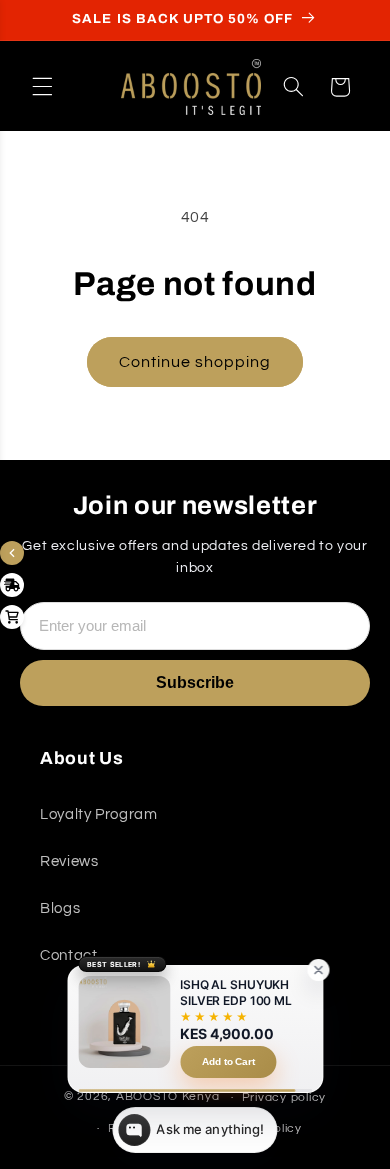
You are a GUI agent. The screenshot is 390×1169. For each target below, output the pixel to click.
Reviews (69, 861)
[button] (42, 87)
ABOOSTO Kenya (168, 1097)
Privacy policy (284, 1097)
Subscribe (195, 682)
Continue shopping (195, 362)
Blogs (60, 908)
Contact (68, 955)
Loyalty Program (98, 814)
